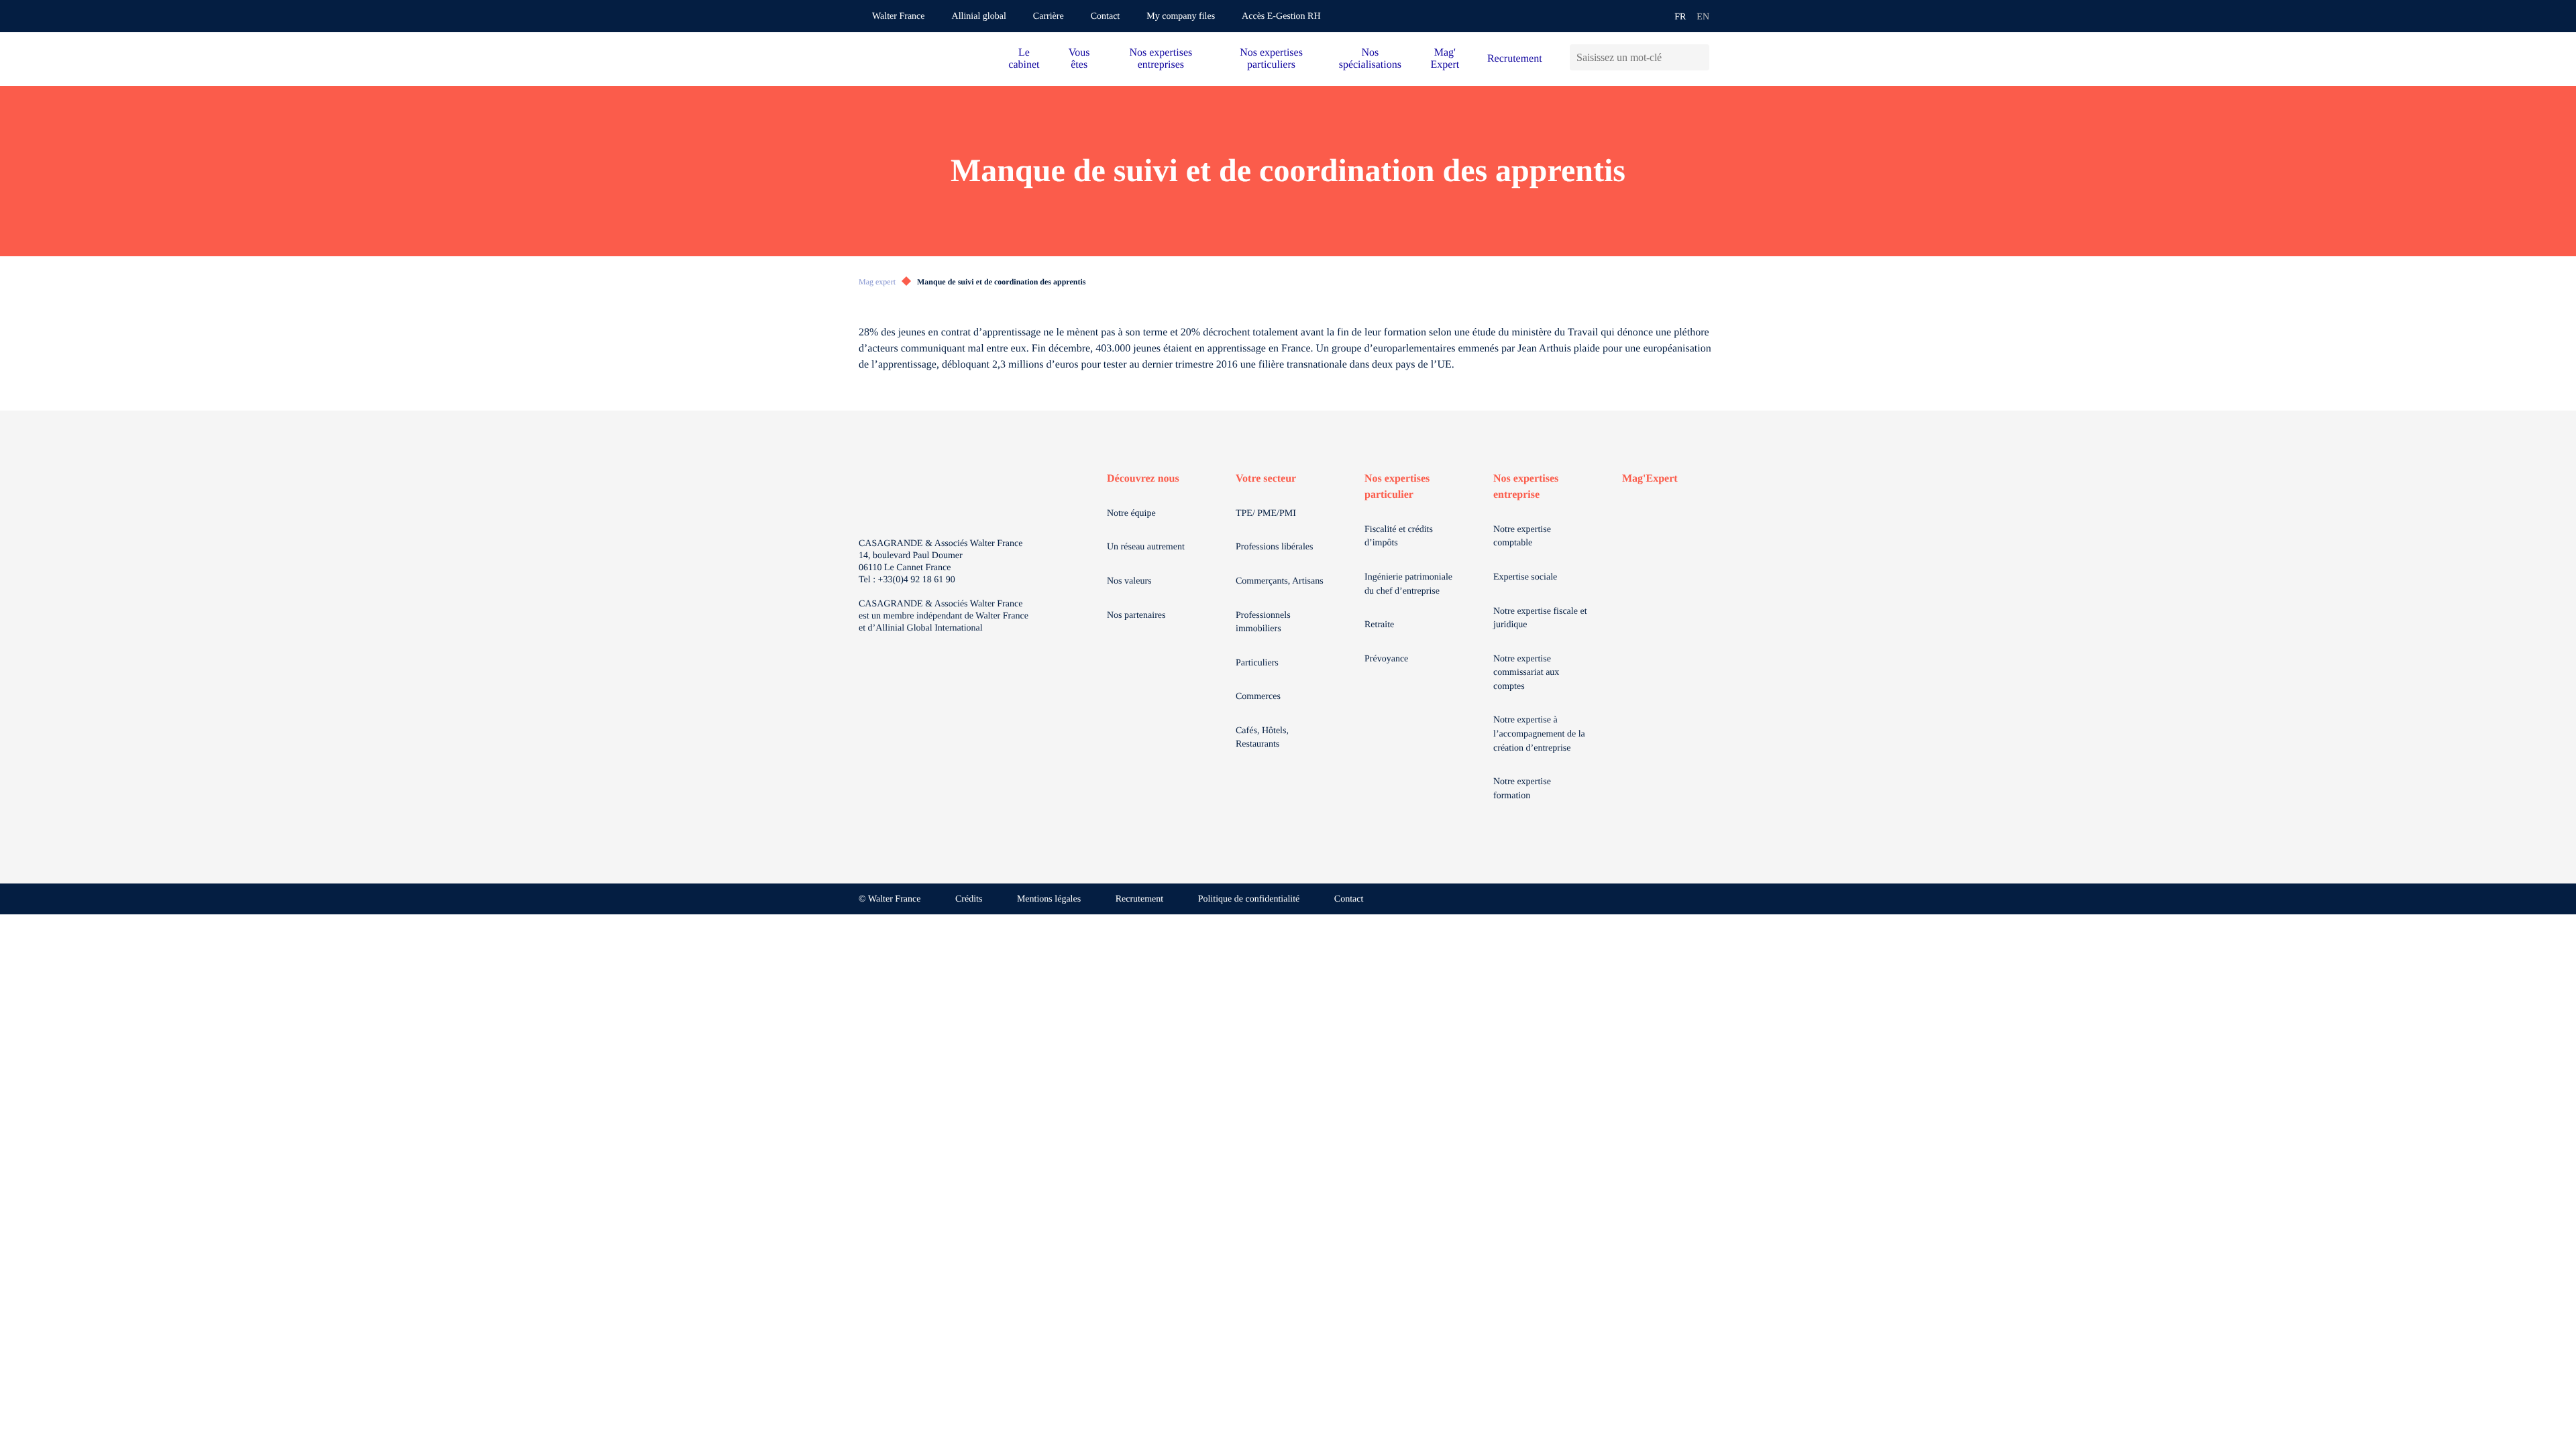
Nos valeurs (1129, 581)
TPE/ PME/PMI (1266, 514)
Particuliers (1257, 663)
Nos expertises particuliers (1271, 59)
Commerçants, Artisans (1280, 581)
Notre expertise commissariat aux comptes (1526, 673)
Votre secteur (1266, 479)
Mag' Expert (1445, 59)
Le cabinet (1024, 59)
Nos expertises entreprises (1161, 59)
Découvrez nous (1143, 479)
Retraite (1379, 625)
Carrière (1049, 16)
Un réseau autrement (1146, 547)
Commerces (1258, 697)
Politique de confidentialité (1249, 899)
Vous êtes (1079, 59)
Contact (1106, 16)
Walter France (899, 16)
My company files (1181, 16)
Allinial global (979, 16)
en (1703, 17)
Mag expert (877, 282)
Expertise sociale (1525, 577)
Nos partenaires (1136, 615)
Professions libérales (1274, 547)
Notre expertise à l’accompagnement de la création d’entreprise (1539, 734)
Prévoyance (1386, 659)
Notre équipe (1131, 514)
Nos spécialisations (1370, 59)
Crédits (969, 899)
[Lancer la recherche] (1699, 57)
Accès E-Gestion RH (1281, 16)
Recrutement (1515, 59)
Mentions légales (1049, 899)
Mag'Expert (1650, 479)
